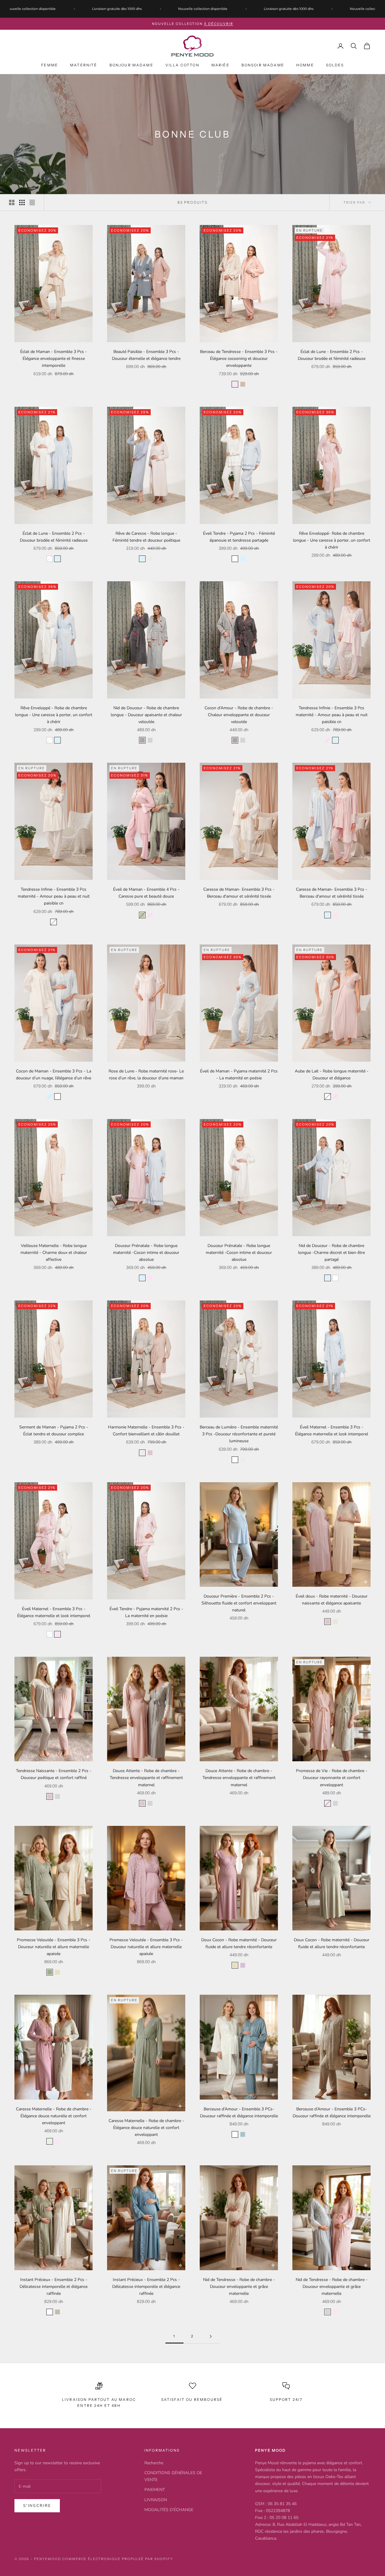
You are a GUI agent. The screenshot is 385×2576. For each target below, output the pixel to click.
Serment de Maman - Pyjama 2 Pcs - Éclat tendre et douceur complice (54, 1431)
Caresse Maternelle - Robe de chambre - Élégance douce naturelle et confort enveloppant (54, 2116)
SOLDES (335, 65)
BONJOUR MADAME (131, 65)
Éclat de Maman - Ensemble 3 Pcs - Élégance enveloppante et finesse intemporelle (54, 359)
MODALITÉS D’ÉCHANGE (169, 2510)
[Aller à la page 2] (211, 2336)
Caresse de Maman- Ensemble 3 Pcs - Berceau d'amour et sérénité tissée (239, 893)
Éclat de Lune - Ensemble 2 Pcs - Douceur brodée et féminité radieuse (332, 355)
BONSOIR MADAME (263, 65)
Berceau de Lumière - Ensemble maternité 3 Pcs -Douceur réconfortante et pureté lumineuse (239, 1434)
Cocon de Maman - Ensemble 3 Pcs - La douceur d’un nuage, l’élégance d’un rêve (54, 1075)
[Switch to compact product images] (32, 202)
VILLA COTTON (182, 65)
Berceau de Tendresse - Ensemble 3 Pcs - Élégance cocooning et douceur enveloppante (239, 359)
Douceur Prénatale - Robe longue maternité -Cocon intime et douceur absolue (146, 1253)
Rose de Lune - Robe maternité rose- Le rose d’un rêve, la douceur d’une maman (146, 1075)
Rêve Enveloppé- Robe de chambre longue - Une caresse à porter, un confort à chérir (332, 540)
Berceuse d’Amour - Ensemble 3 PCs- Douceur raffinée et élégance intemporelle (239, 2112)
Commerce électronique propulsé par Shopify (118, 2559)
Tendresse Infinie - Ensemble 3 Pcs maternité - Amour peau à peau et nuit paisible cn (332, 715)
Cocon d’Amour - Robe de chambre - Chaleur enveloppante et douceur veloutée (239, 715)
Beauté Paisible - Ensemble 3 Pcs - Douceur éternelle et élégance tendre (146, 355)
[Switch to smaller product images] (22, 202)
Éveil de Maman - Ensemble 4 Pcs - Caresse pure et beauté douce (146, 893)
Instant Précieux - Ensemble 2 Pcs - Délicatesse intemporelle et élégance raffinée (54, 2287)
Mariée (220, 65)
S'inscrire (37, 2506)
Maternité (84, 65)
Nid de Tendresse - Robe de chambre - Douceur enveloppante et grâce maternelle (239, 2287)
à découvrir (219, 24)
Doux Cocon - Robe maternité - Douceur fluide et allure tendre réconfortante (239, 1943)
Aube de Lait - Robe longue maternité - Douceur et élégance (332, 1075)
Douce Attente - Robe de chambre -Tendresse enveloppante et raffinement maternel (146, 1778)
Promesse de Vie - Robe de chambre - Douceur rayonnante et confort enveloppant (332, 1778)
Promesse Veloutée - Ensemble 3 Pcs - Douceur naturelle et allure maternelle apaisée (54, 1947)
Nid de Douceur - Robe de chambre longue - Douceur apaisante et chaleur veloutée (146, 715)
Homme (305, 65)
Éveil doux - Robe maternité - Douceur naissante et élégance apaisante (332, 1600)
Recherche (154, 2463)
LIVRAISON (156, 2500)
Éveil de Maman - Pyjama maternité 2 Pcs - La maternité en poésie (239, 1075)
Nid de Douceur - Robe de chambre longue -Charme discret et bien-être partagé (331, 1253)
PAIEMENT (155, 2490)
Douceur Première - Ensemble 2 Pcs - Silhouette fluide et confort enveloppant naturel (239, 1603)
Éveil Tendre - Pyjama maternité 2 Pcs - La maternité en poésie (146, 1612)
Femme (50, 65)
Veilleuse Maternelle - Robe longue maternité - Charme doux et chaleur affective (54, 1253)
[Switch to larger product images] (12, 202)
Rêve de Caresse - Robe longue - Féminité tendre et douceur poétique (146, 537)
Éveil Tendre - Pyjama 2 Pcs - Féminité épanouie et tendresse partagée (239, 537)
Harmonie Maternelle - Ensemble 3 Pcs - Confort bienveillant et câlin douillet (146, 1431)
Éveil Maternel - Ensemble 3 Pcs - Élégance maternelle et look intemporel (332, 1431)
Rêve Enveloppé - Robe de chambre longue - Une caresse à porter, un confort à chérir (54, 715)
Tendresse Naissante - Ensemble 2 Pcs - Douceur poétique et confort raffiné (54, 1774)
